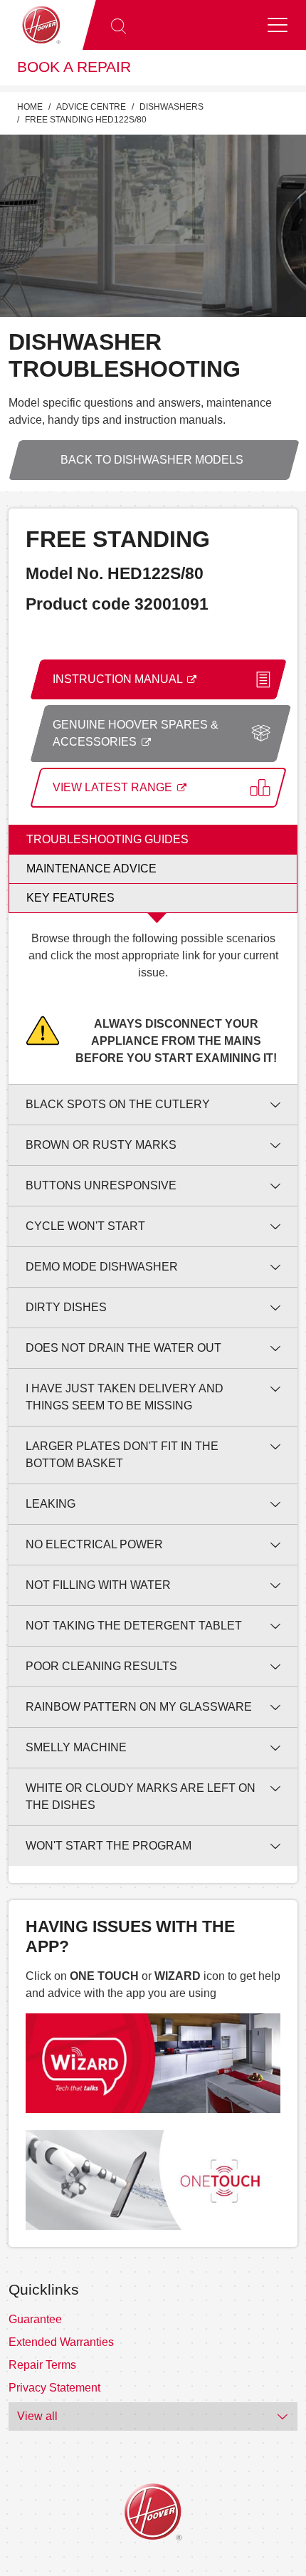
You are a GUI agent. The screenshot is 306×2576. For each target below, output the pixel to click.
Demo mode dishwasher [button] (102, 1267)
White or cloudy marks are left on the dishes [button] (141, 1797)
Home (30, 107)
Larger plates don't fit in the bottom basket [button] (122, 1455)
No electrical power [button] (94, 1544)
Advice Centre (91, 107)
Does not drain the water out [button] (123, 1348)
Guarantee (35, 2319)
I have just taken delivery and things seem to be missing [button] (125, 1397)
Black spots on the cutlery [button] (118, 1104)
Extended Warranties (61, 2342)
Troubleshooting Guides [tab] (107, 839)
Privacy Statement (54, 2388)
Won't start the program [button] (109, 1846)
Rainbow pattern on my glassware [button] (139, 1707)
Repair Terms (42, 2365)
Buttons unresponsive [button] (101, 1185)
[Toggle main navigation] (278, 25)
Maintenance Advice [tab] (91, 869)
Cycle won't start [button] (85, 1226)
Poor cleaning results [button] (101, 1666)
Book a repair (74, 67)
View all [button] (37, 2416)
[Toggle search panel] (118, 25)
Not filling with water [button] (98, 1585)
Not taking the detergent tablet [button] (134, 1626)
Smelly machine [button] (76, 1747)
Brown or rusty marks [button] (101, 1145)
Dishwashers (172, 107)
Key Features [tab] (70, 898)
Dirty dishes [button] (66, 1307)
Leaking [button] (51, 1504)
